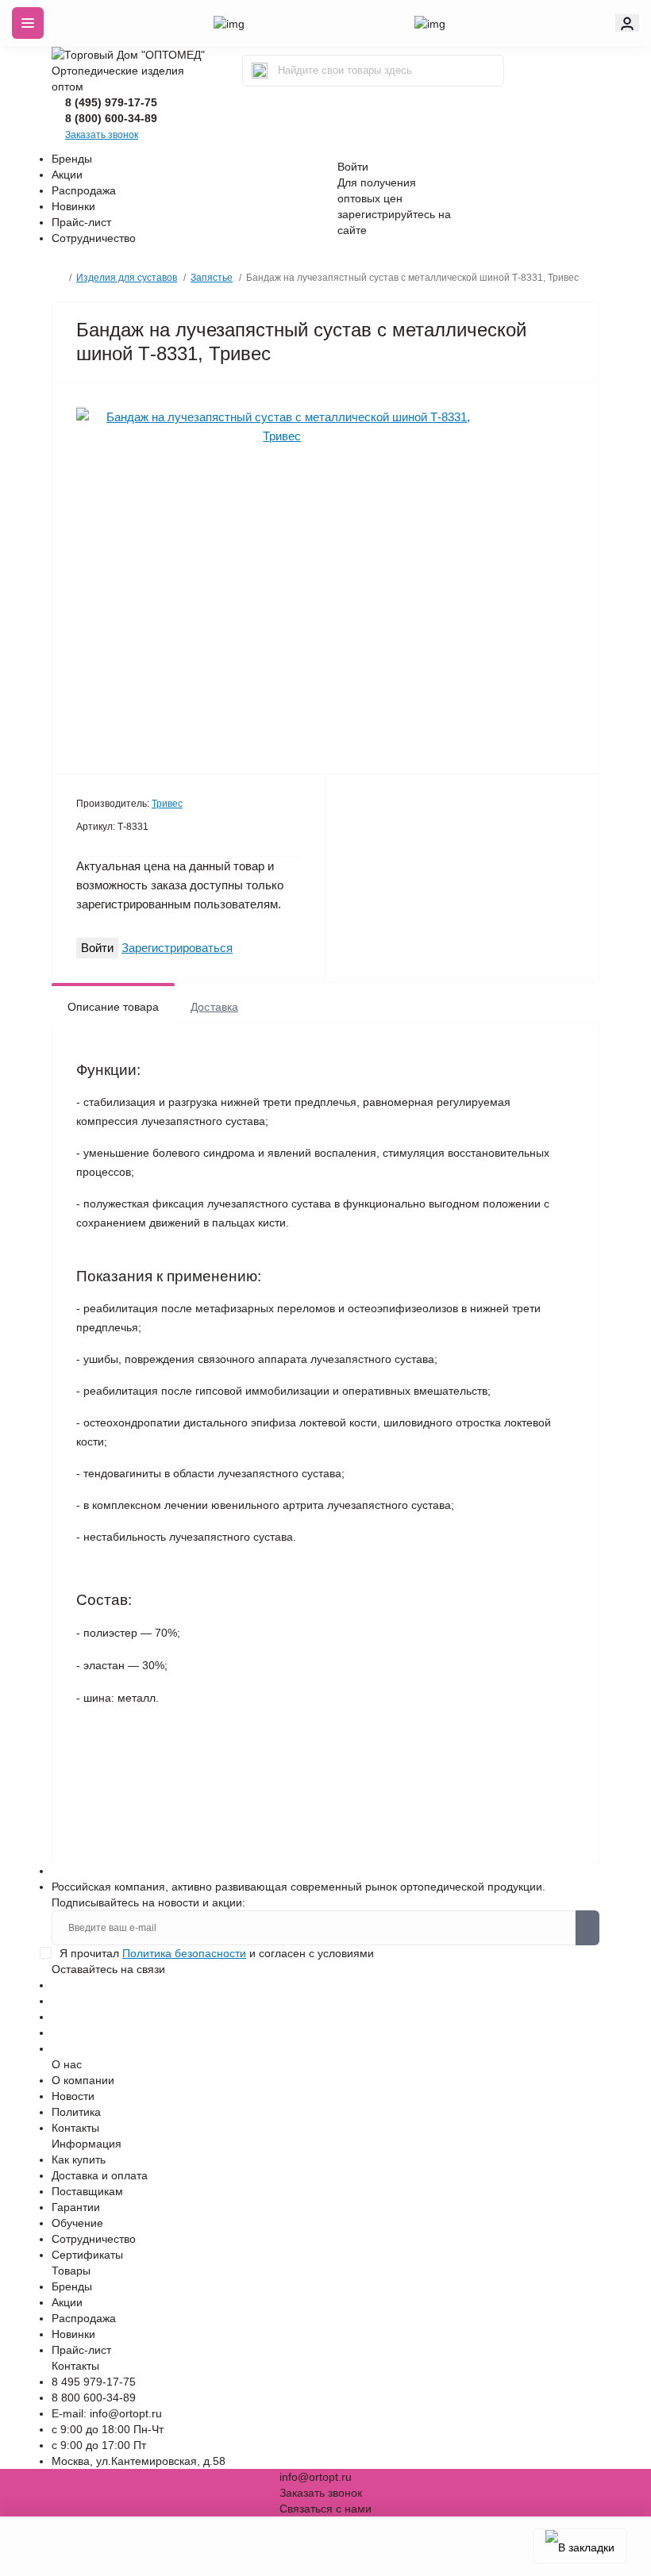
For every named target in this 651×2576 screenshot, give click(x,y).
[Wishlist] (81, 407)
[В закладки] (580, 2546)
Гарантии (76, 2207)
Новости (73, 2096)
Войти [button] (353, 167)
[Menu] (28, 23)
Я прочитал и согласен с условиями (217, 1953)
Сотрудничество (94, 238)
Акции (67, 175)
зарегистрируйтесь (386, 214)
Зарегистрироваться (177, 948)
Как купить (79, 2159)
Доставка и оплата (100, 2175)
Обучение (77, 2223)
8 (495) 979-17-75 (111, 102)
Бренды (72, 159)
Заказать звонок (102, 135)
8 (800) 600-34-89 (111, 118)
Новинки (73, 206)
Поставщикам (87, 2191)
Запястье (212, 278)
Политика (76, 2112)
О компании (83, 2080)
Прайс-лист (81, 222)
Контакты (75, 2128)
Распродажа (84, 190)
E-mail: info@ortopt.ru (107, 2413)
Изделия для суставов (127, 278)
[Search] (260, 71)
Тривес (167, 804)
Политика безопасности (184, 1953)
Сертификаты (87, 2255)
